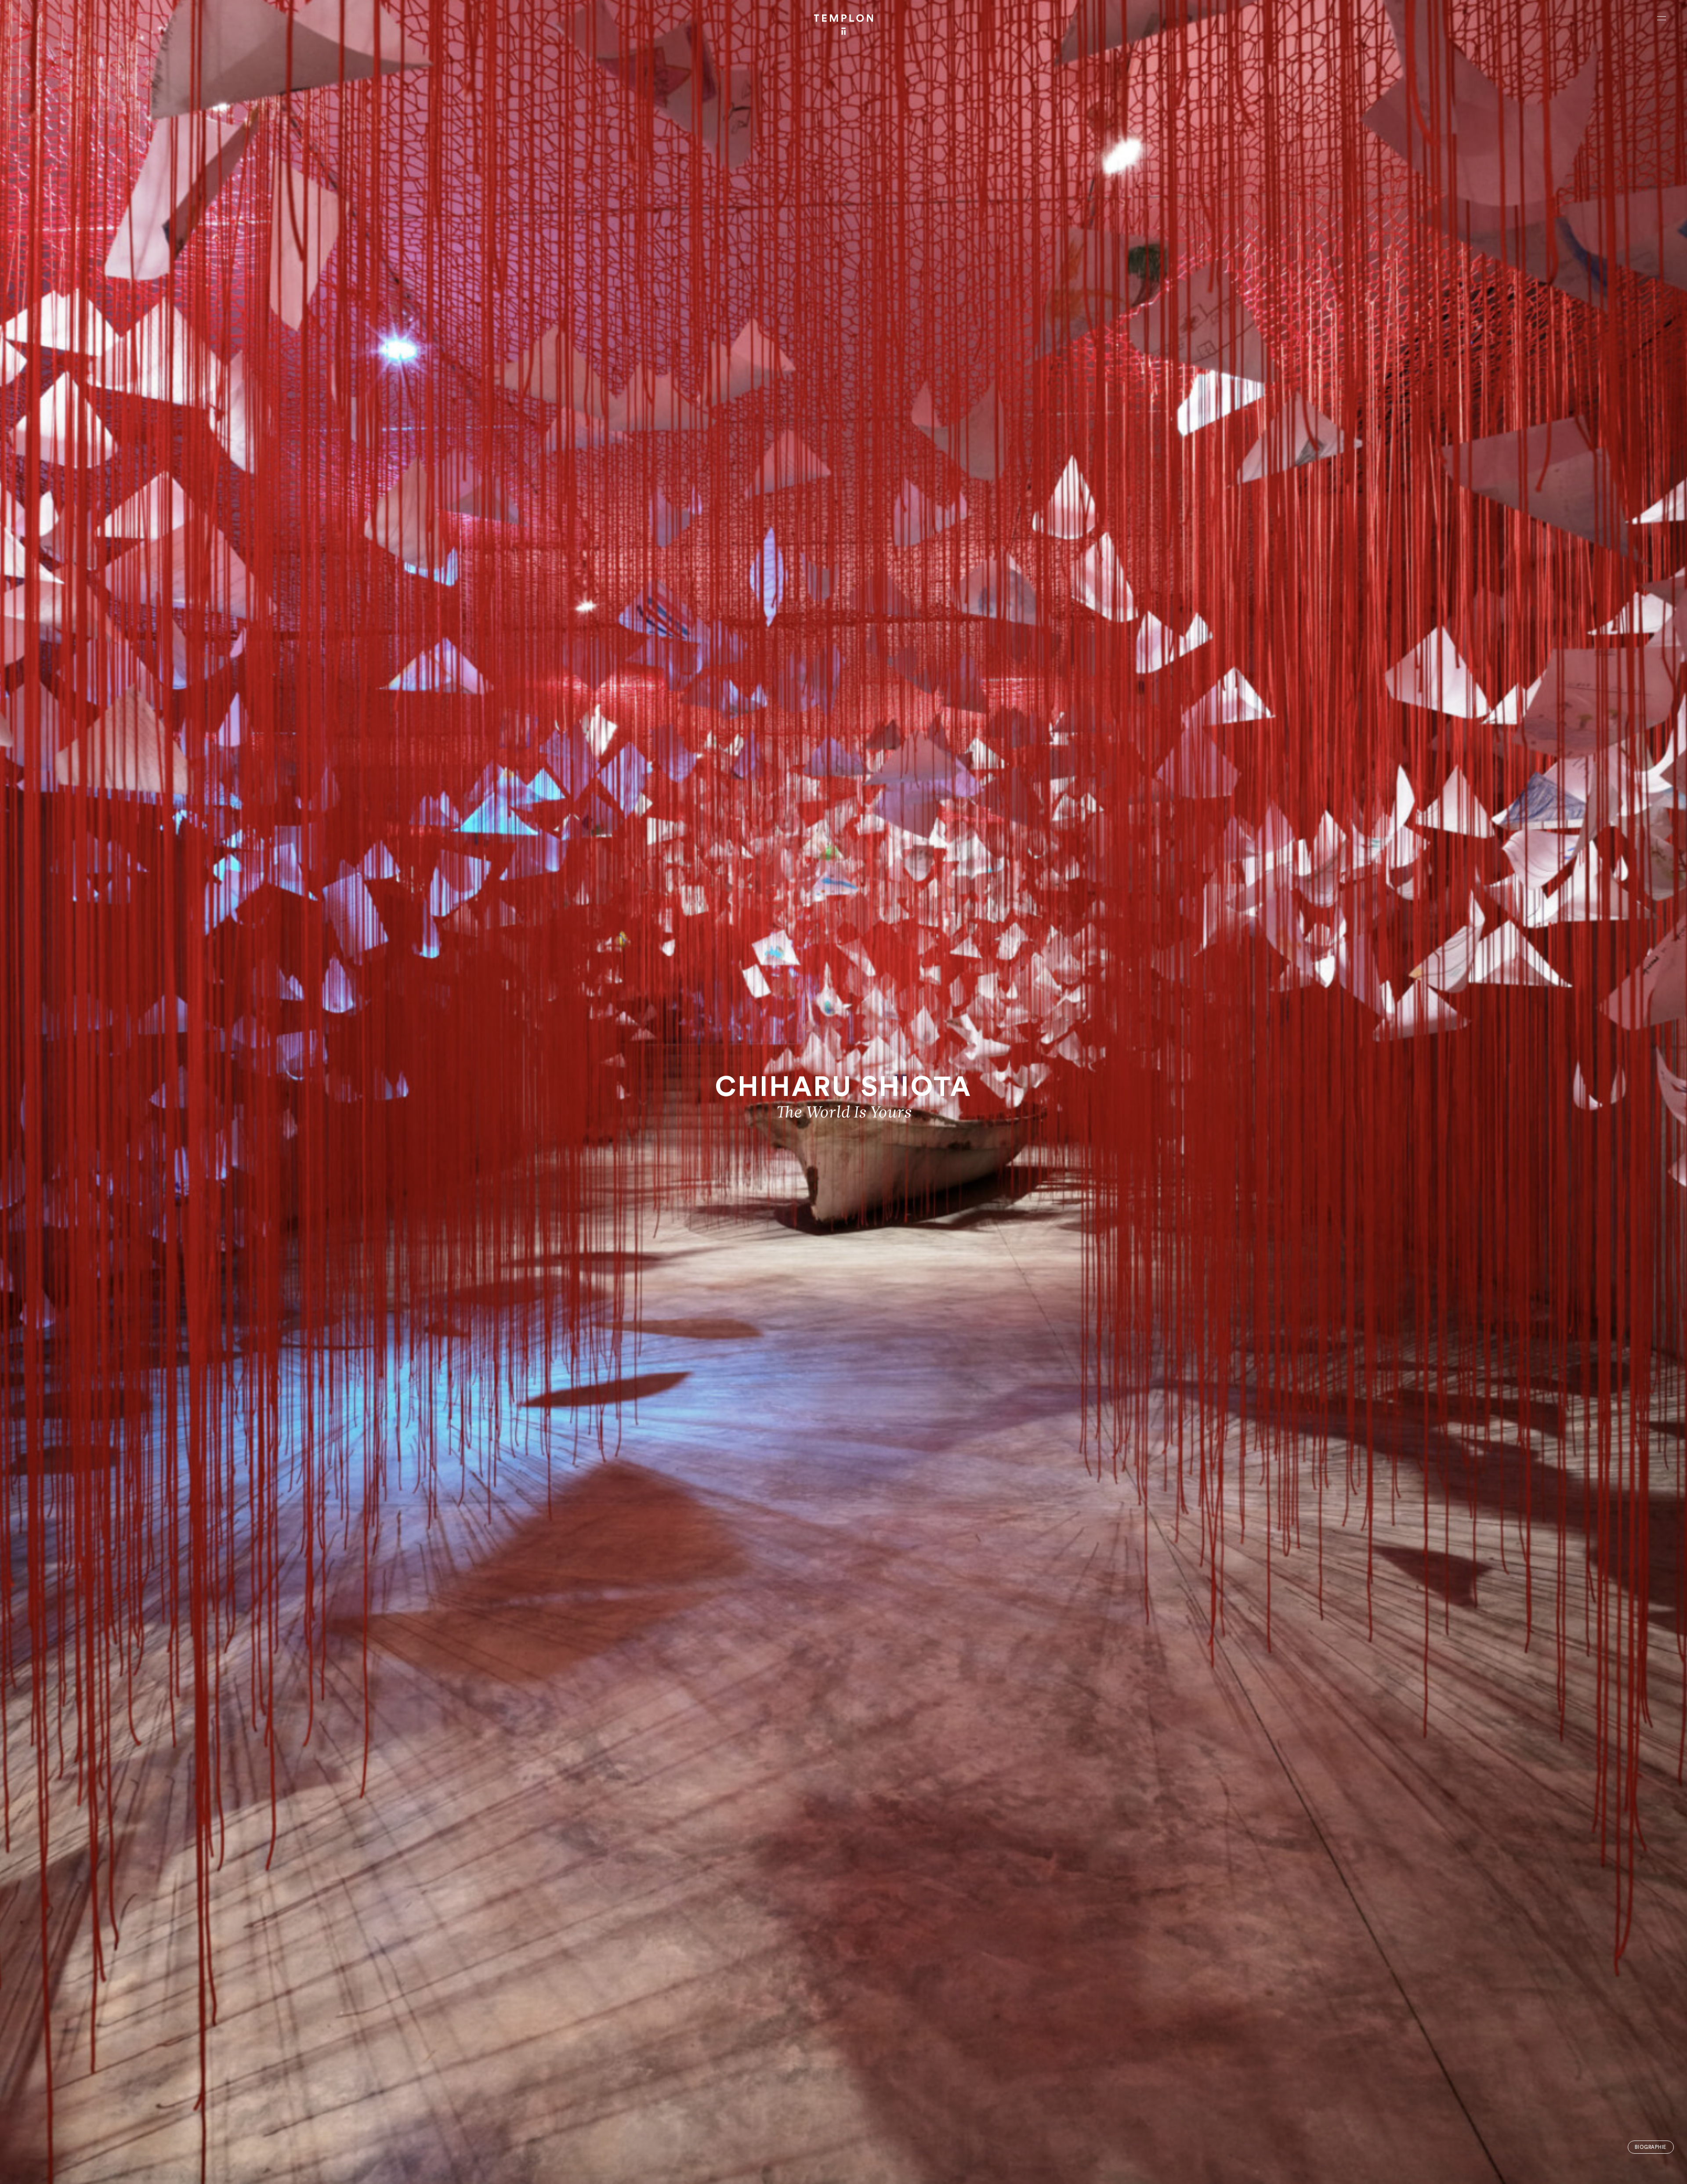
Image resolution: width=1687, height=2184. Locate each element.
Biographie (1651, 2147)
